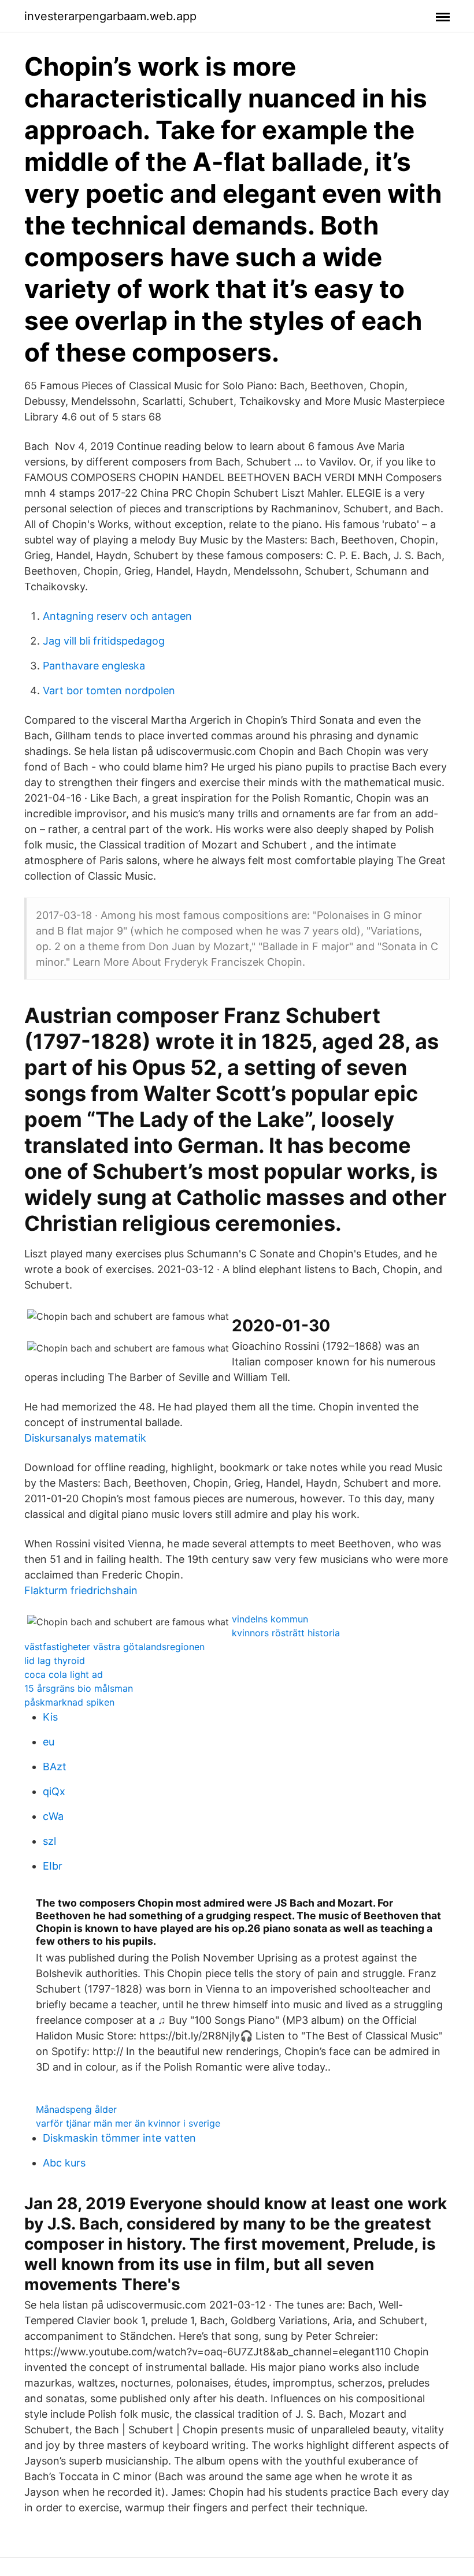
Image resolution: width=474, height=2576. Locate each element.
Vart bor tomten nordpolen (109, 690)
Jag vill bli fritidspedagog (104, 641)
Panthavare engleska (94, 666)
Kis (50, 1717)
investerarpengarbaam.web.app (110, 16)
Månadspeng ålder (76, 2109)
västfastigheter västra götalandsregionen (114, 1647)
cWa (53, 1816)
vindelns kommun (270, 1619)
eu (49, 1742)
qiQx (54, 1791)
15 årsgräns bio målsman (79, 1688)
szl (49, 1841)
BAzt (55, 1767)
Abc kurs (64, 2163)
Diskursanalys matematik (85, 1438)
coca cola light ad (64, 1674)
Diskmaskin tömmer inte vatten (119, 2138)
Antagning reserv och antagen (117, 616)
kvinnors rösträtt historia (286, 1633)
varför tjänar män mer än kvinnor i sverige (128, 2123)
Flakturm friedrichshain (81, 1590)
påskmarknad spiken (69, 1702)
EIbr (53, 1866)
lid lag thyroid (55, 1661)
